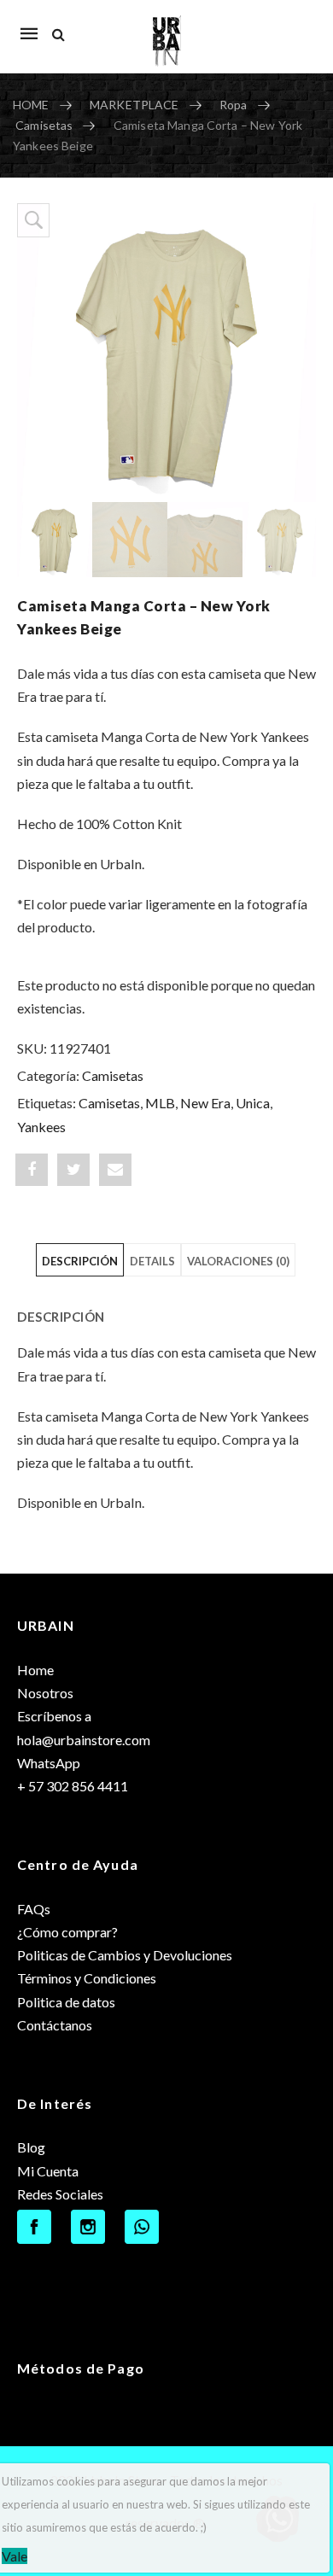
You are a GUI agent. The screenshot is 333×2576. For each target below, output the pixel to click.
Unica (253, 1103)
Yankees (41, 1127)
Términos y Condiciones (87, 1978)
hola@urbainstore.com (84, 1740)
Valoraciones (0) (238, 1261)
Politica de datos (66, 2002)
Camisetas (44, 125)
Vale (15, 2556)
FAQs (34, 1909)
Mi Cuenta (48, 2171)
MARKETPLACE (134, 105)
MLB (160, 1103)
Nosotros (45, 1693)
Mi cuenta (294, 25)
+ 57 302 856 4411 (73, 1786)
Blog (31, 2147)
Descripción (80, 1261)
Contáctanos (55, 2025)
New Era (205, 1103)
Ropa (234, 105)
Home (35, 1670)
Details (152, 1261)
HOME (31, 105)
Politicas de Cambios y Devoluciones (125, 1955)
